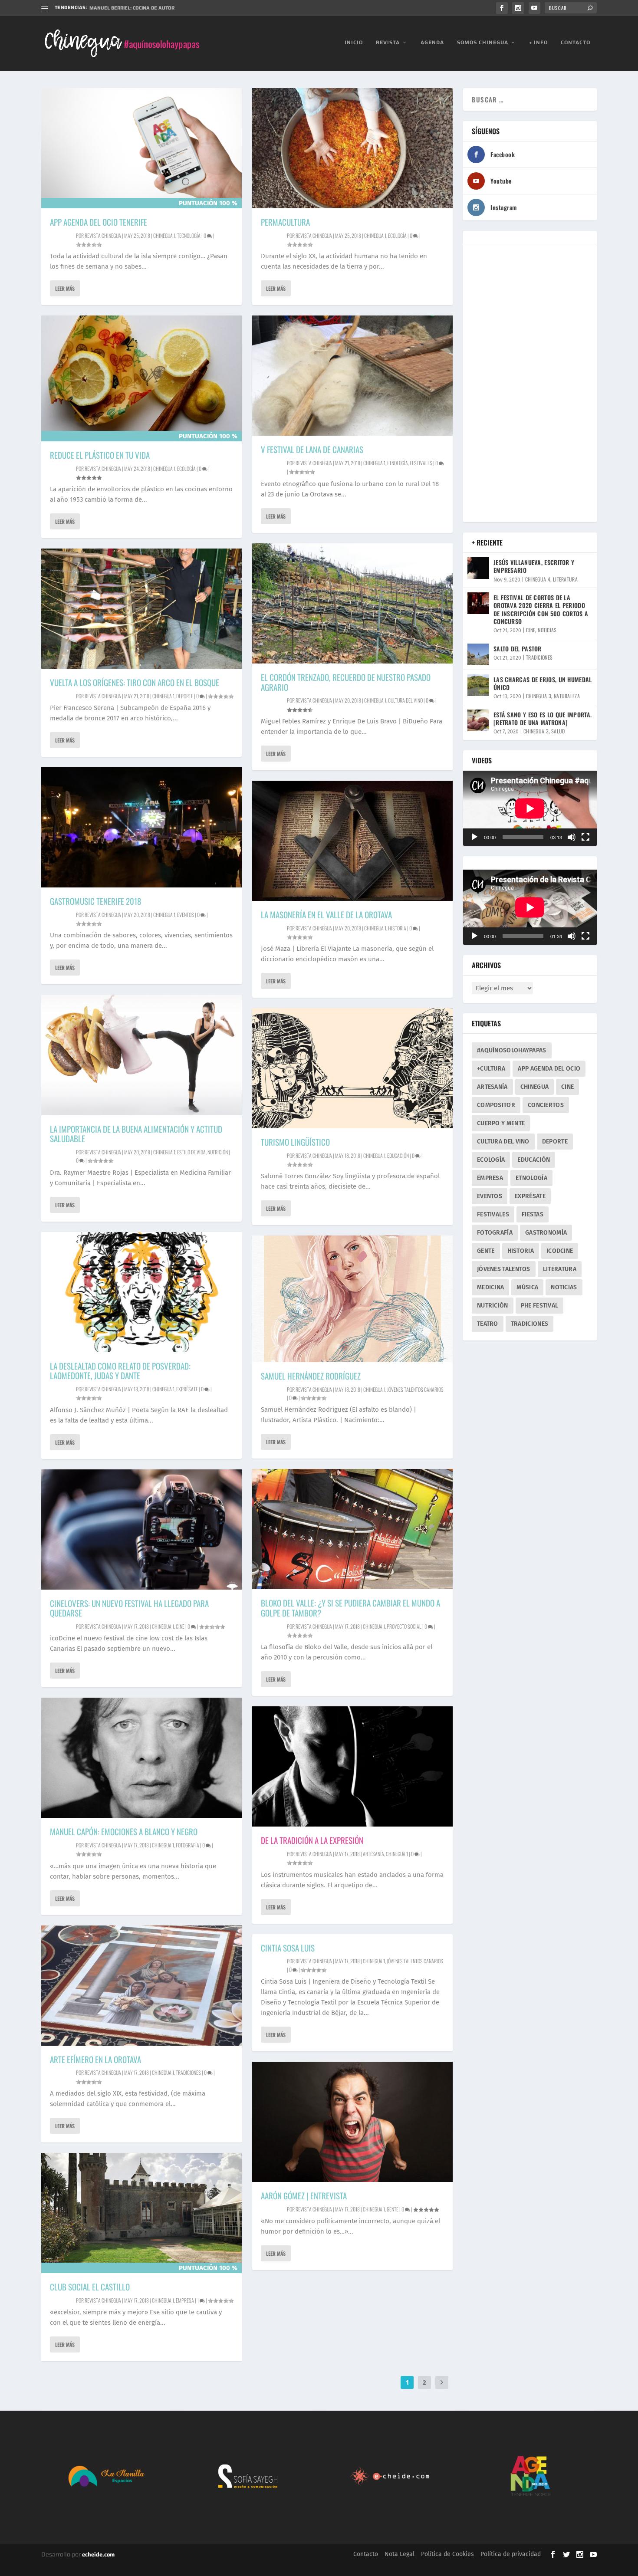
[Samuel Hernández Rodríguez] (352, 1299)
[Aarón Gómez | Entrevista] (352, 2122)
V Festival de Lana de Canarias (312, 449)
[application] (530, 808)
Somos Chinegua (483, 43)
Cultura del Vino (503, 1142)
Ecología (186, 468)
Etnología (398, 463)
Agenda (432, 43)
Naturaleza (567, 696)
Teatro (488, 1324)
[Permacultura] (352, 148)
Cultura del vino (405, 700)
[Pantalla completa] (585, 837)
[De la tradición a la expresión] (352, 1766)
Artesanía (373, 1854)
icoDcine (560, 1251)
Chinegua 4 (538, 579)
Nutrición (218, 1152)
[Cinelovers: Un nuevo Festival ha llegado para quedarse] (141, 1529)
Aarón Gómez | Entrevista (304, 2195)
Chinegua (534, 1087)
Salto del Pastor (518, 649)
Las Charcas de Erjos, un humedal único (543, 683)
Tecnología (189, 235)
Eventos (186, 915)
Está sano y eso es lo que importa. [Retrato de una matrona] (543, 718)
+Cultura (491, 1069)
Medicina (490, 1287)
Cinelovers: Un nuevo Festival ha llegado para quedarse (129, 1608)
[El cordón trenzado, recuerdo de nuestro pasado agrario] (352, 603)
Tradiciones (188, 2072)
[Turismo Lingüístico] (352, 1068)
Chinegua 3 (539, 696)
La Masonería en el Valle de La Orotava (326, 914)
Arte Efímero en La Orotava (95, 2059)
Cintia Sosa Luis (288, 1948)
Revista (388, 43)
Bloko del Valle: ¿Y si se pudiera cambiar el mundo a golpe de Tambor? (350, 1608)
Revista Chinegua (103, 235)
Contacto (576, 43)
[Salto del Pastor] (478, 654)
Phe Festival (540, 1306)
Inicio (354, 43)
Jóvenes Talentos (504, 1269)
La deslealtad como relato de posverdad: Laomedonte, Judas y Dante (120, 1371)
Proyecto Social (404, 1626)
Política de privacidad (511, 2554)
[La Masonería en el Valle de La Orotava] (352, 841)
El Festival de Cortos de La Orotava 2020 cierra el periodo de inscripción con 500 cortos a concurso (541, 609)
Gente (393, 2209)
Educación (398, 1155)
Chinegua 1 (164, 235)
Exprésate (187, 1389)
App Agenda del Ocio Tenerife (99, 222)
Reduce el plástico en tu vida (100, 455)
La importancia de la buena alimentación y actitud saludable (136, 1134)
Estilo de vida (191, 1152)
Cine (180, 1626)
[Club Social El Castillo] (141, 2213)
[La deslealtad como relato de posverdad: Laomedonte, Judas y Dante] (141, 1292)
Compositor (496, 1105)
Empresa (185, 2300)
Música (527, 1287)
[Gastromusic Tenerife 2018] (141, 827)
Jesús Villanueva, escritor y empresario (534, 566)
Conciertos (546, 1105)
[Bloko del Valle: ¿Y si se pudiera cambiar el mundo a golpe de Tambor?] (352, 1529)
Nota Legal (400, 2554)
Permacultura (285, 222)
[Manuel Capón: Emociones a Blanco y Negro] (141, 1758)
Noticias (547, 630)
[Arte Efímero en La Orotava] (141, 1986)
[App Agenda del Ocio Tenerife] (141, 148)
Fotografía (187, 1845)
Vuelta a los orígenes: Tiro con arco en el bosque (135, 682)
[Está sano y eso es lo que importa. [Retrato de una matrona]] (478, 720)
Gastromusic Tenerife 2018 (95, 901)
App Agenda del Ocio (549, 1069)
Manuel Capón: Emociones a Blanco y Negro (124, 1831)
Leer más (65, 288)
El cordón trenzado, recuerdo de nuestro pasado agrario (166, 8)
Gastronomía (546, 1233)
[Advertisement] (530, 383)
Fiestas (533, 1214)
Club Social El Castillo (90, 2287)
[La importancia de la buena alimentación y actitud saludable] (141, 1055)
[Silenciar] (572, 837)
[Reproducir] (474, 837)
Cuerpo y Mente (501, 1123)
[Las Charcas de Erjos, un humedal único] (478, 685)
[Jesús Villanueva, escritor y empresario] (478, 568)
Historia (397, 928)
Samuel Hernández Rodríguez (311, 1376)
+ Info (538, 43)
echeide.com (98, 2555)
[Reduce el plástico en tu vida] (141, 378)
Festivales (421, 463)
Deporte (185, 696)
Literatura (565, 579)
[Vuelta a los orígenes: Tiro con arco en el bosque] (141, 609)
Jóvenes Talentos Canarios (415, 1389)
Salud (558, 731)
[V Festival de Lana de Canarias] (352, 376)
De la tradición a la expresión (312, 1840)
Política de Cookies (447, 2554)
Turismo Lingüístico (295, 1142)
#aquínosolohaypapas (512, 1050)
